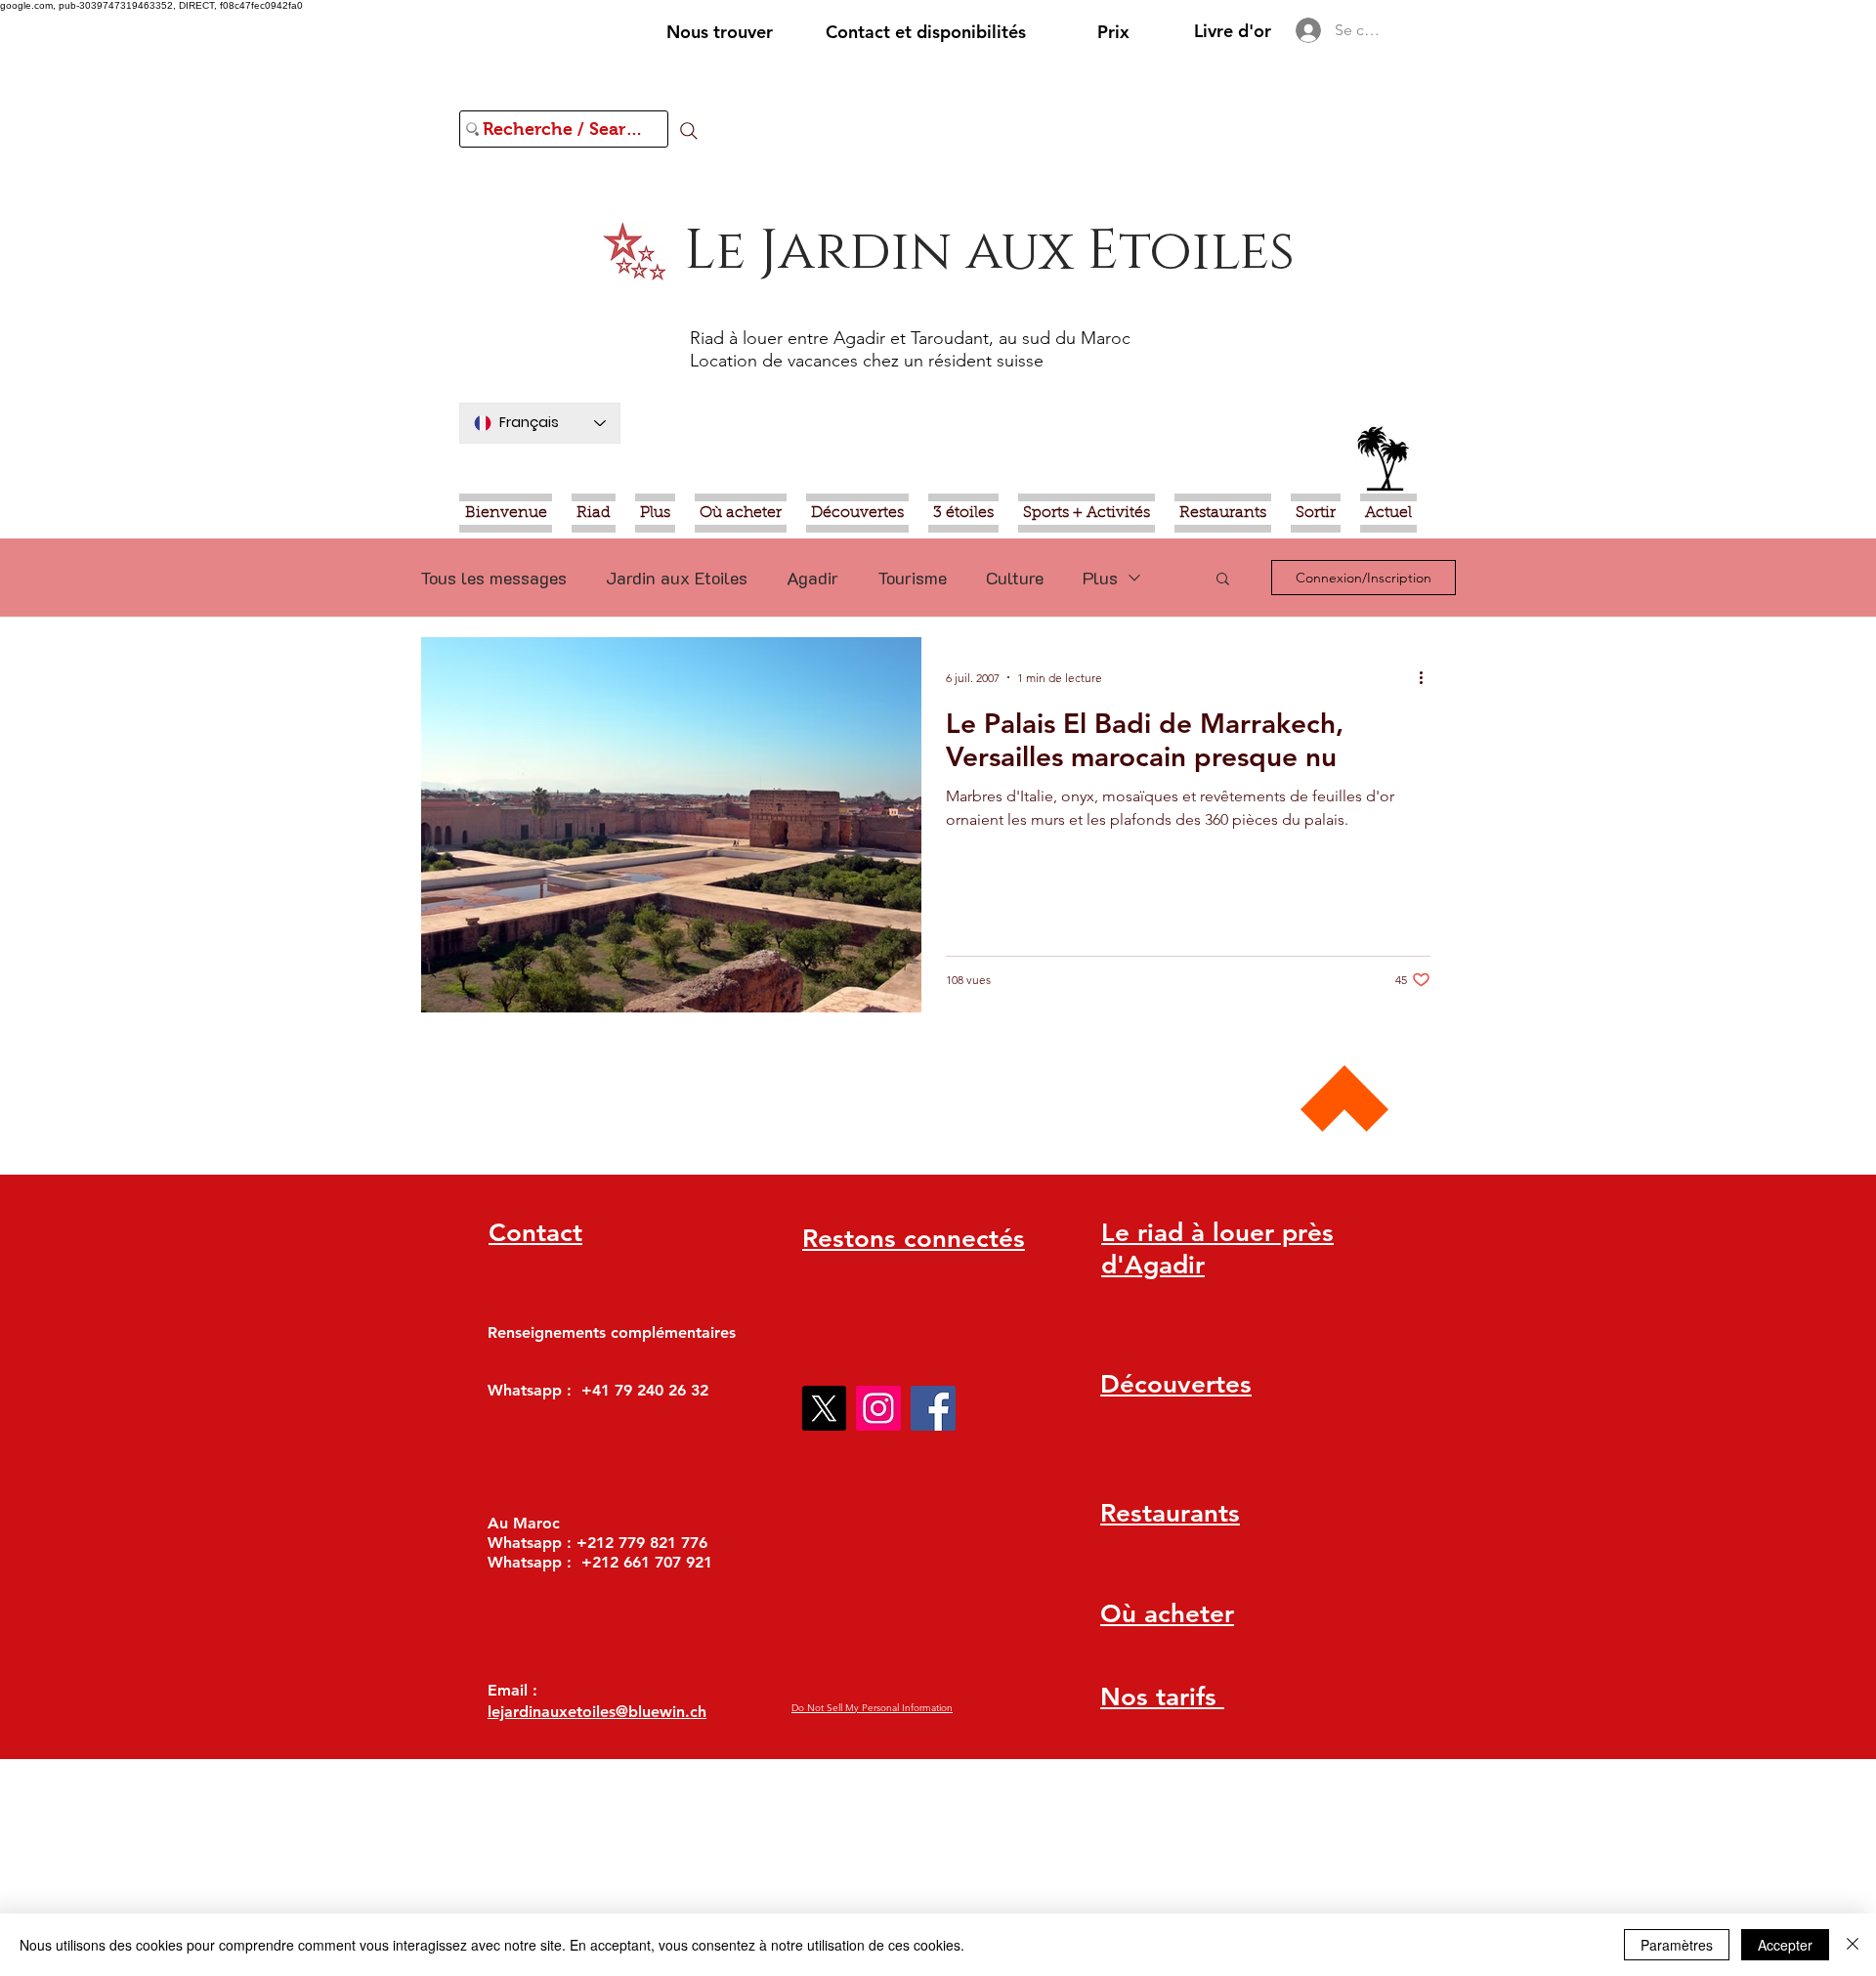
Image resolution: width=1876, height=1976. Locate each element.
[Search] (689, 131)
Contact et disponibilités (926, 32)
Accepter (1785, 1945)
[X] (824, 1408)
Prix (1113, 32)
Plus (1100, 578)
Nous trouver (720, 32)
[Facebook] (933, 1408)
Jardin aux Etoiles (677, 578)
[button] (1223, 580)
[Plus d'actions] (1428, 677)
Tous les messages (493, 578)
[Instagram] (878, 1408)
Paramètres (1677, 1945)
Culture (1015, 578)
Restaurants (1170, 1513)
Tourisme (912, 578)
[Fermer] (1853, 1945)
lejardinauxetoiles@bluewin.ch (597, 1712)
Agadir (812, 578)
